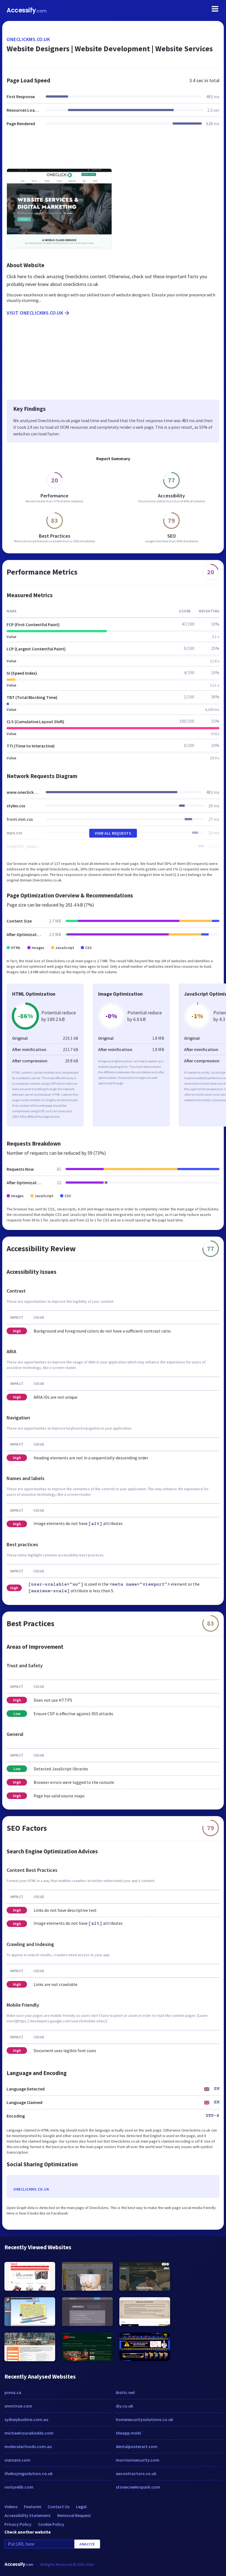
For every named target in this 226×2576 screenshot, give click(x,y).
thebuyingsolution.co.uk (29, 2473)
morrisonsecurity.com (138, 2460)
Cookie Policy (51, 2524)
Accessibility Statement (28, 2515)
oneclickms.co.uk (28, 39)
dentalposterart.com (137, 2446)
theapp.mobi (128, 2433)
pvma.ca (13, 2392)
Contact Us (59, 2507)
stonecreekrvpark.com (138, 2487)
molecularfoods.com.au (28, 2446)
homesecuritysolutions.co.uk (144, 2419)
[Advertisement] (113, 151)
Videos (11, 2507)
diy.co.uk (124, 2406)
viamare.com (17, 2460)
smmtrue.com (18, 2406)
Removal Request (74, 2515)
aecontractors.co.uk (136, 2473)
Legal (81, 2507)
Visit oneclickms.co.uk (35, 313)
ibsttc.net (125, 2392)
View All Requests (113, 833)
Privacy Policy (18, 2524)
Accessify (27, 10)
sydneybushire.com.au (26, 2419)
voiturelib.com (19, 2487)
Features (33, 2507)
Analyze (87, 2544)
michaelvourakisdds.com (29, 2433)
